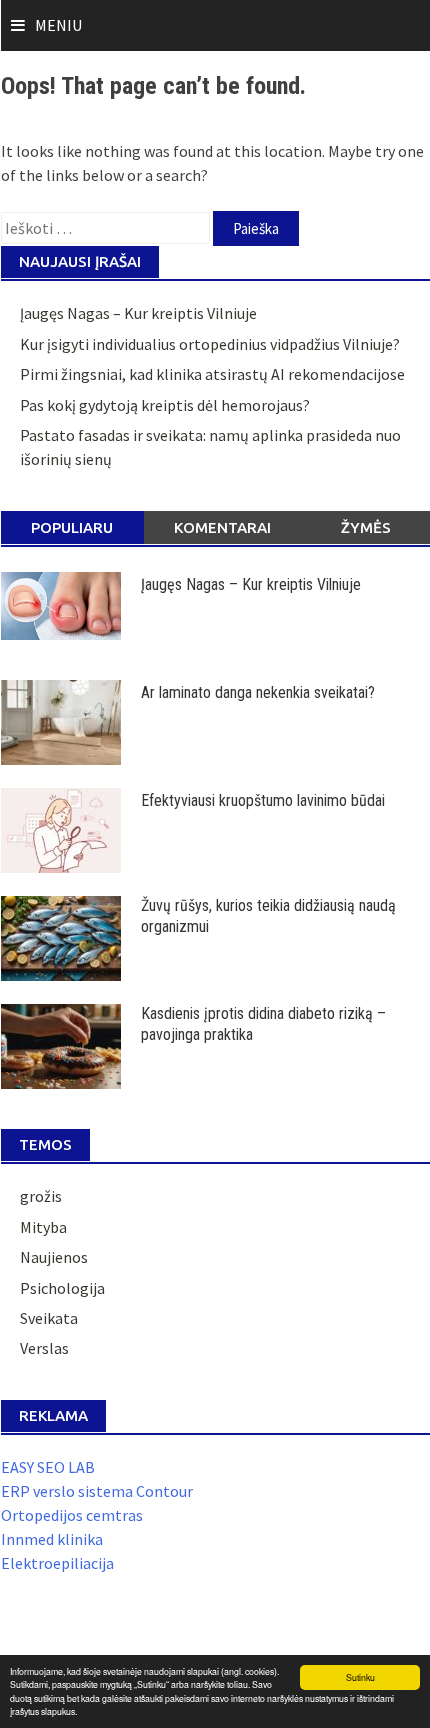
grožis (41, 1196)
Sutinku (360, 1677)
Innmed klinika (52, 1539)
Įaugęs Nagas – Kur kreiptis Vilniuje (138, 313)
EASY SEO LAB (48, 1467)
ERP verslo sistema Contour (97, 1491)
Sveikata (49, 1318)
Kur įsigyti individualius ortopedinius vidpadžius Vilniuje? (210, 344)
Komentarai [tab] (222, 527)
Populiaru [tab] (72, 527)
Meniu (58, 25)
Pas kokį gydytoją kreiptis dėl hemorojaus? (165, 405)
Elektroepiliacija (57, 1563)
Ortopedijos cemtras (72, 1515)
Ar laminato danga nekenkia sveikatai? (258, 692)
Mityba (43, 1227)
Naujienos (54, 1257)
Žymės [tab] (366, 527)
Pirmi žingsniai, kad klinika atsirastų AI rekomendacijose (212, 374)
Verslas (44, 1348)
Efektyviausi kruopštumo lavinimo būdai (263, 800)
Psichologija (62, 1288)
